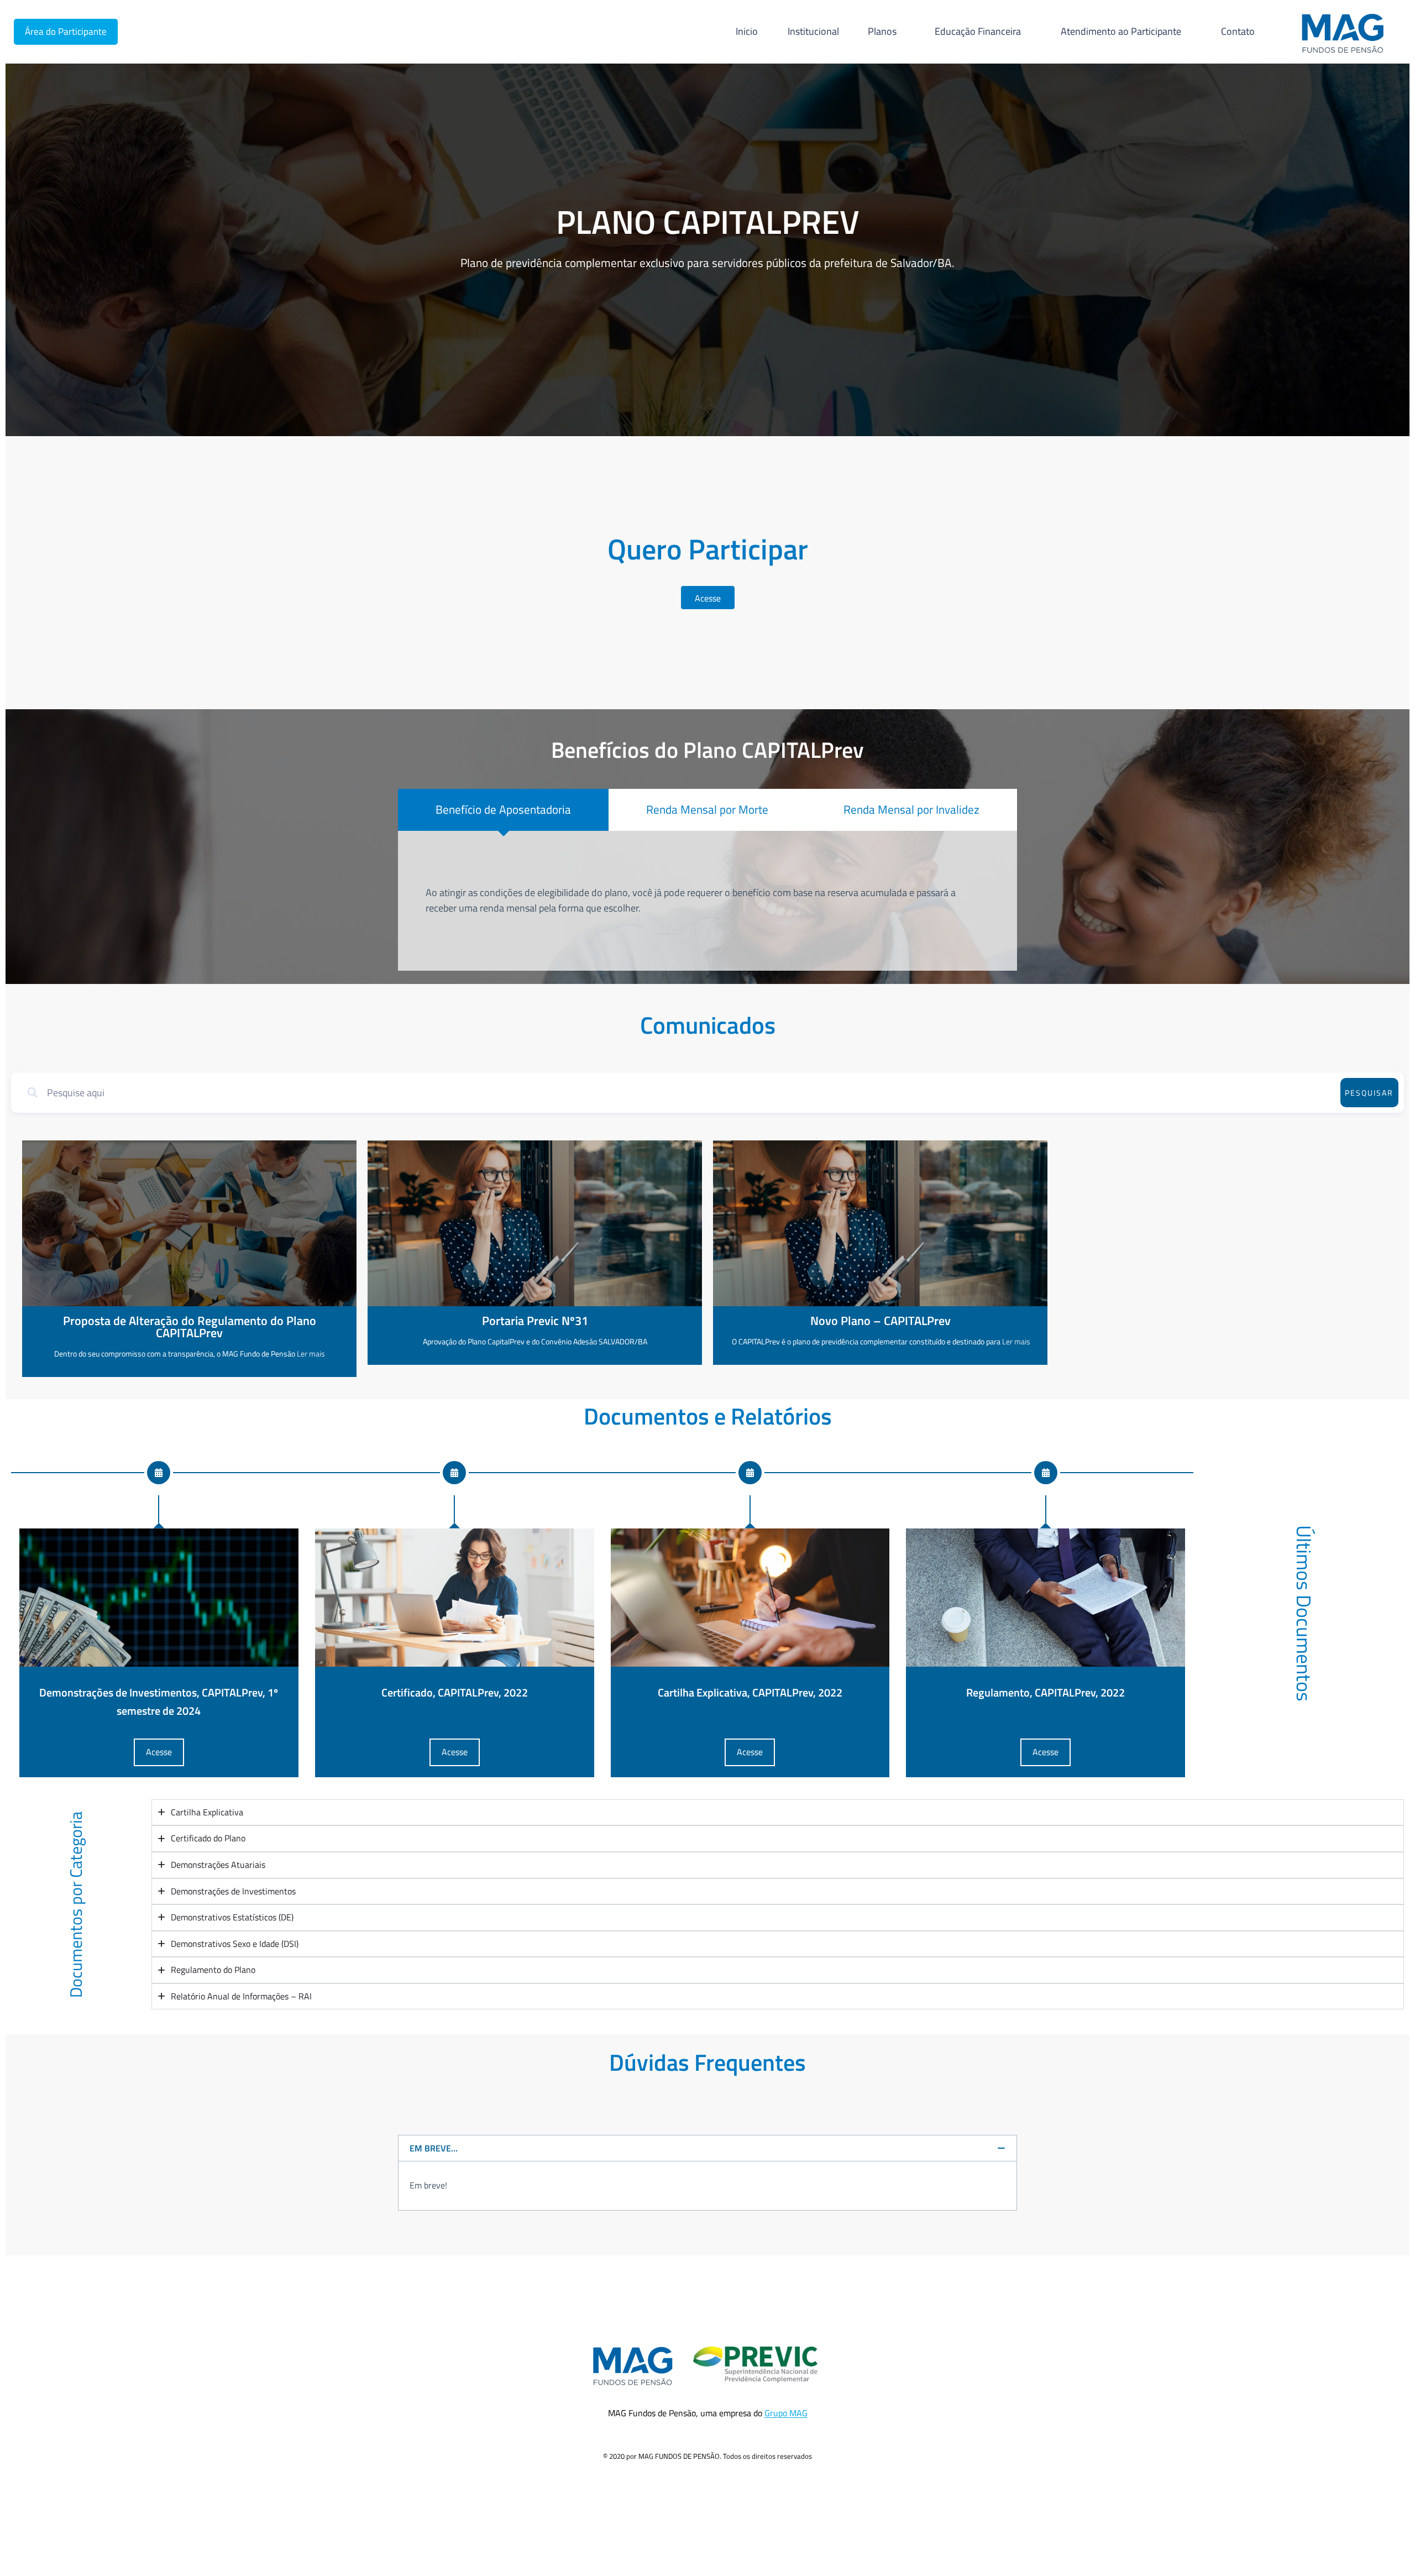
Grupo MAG (786, 2413)
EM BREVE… (434, 2148)
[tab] (503, 810)
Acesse (159, 1752)
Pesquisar (1369, 1093)
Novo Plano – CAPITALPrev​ (881, 1321)
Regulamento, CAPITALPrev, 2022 (1045, 1692)
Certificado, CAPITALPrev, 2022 (455, 1692)
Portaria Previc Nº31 (535, 1321)
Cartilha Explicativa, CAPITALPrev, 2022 (750, 1692)
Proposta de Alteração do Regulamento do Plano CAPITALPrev (190, 1327)
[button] (707, 2148)
